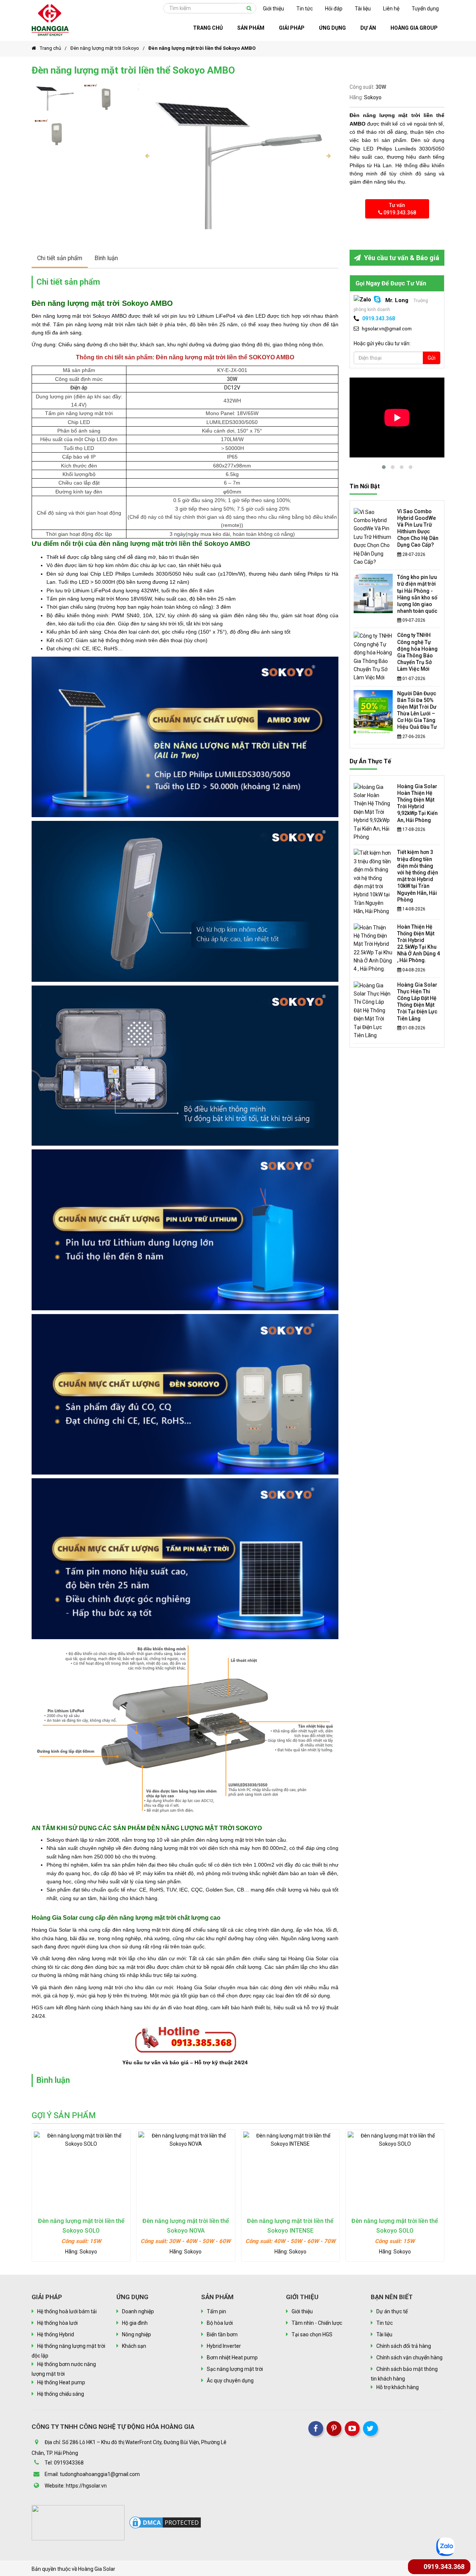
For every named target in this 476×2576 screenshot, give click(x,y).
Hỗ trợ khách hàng (398, 2387)
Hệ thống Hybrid (56, 2334)
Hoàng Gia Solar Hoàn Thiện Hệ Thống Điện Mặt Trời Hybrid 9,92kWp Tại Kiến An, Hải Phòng (417, 803)
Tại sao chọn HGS (312, 2334)
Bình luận (106, 258)
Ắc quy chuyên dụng (230, 2381)
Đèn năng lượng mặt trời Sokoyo (105, 48)
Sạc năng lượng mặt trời (235, 2369)
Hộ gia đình (135, 2323)
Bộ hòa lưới (220, 2323)
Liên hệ (391, 9)
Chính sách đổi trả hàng (404, 2346)
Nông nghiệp (136, 2334)
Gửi (432, 358)
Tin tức (305, 9)
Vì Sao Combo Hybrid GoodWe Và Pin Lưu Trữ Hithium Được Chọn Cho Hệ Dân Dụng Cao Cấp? (418, 528)
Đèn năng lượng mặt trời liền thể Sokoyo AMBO (202, 48)
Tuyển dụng (425, 9)
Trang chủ (50, 48)
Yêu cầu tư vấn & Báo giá (401, 258)
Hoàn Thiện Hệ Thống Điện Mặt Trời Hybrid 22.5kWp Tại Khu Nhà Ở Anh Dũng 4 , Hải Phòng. (419, 944)
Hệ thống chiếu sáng (61, 2394)
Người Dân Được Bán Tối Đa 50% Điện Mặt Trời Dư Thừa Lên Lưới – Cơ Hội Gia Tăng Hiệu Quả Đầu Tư (417, 710)
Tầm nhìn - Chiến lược (317, 2323)
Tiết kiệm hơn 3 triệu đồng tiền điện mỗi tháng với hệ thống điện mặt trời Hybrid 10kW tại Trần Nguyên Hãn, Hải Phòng (418, 876)
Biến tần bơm (222, 2334)
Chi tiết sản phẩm (60, 258)
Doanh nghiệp (138, 2311)
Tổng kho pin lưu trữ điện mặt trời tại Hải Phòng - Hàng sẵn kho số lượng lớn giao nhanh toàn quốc (417, 594)
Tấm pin (216, 2311)
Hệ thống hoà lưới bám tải (67, 2311)
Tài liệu (363, 9)
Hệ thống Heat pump (61, 2382)
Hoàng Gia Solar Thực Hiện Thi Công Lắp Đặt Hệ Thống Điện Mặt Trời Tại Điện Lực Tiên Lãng (417, 1002)
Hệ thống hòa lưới (57, 2323)
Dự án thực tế (370, 761)
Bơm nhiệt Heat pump (232, 2357)
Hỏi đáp (334, 9)
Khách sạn (134, 2346)
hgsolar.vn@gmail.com (387, 329)
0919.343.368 (379, 318)
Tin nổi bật (365, 486)
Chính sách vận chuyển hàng (409, 2357)
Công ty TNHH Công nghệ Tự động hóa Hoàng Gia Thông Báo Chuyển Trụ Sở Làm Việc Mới (417, 652)
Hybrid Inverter (224, 2346)
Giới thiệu (274, 9)
